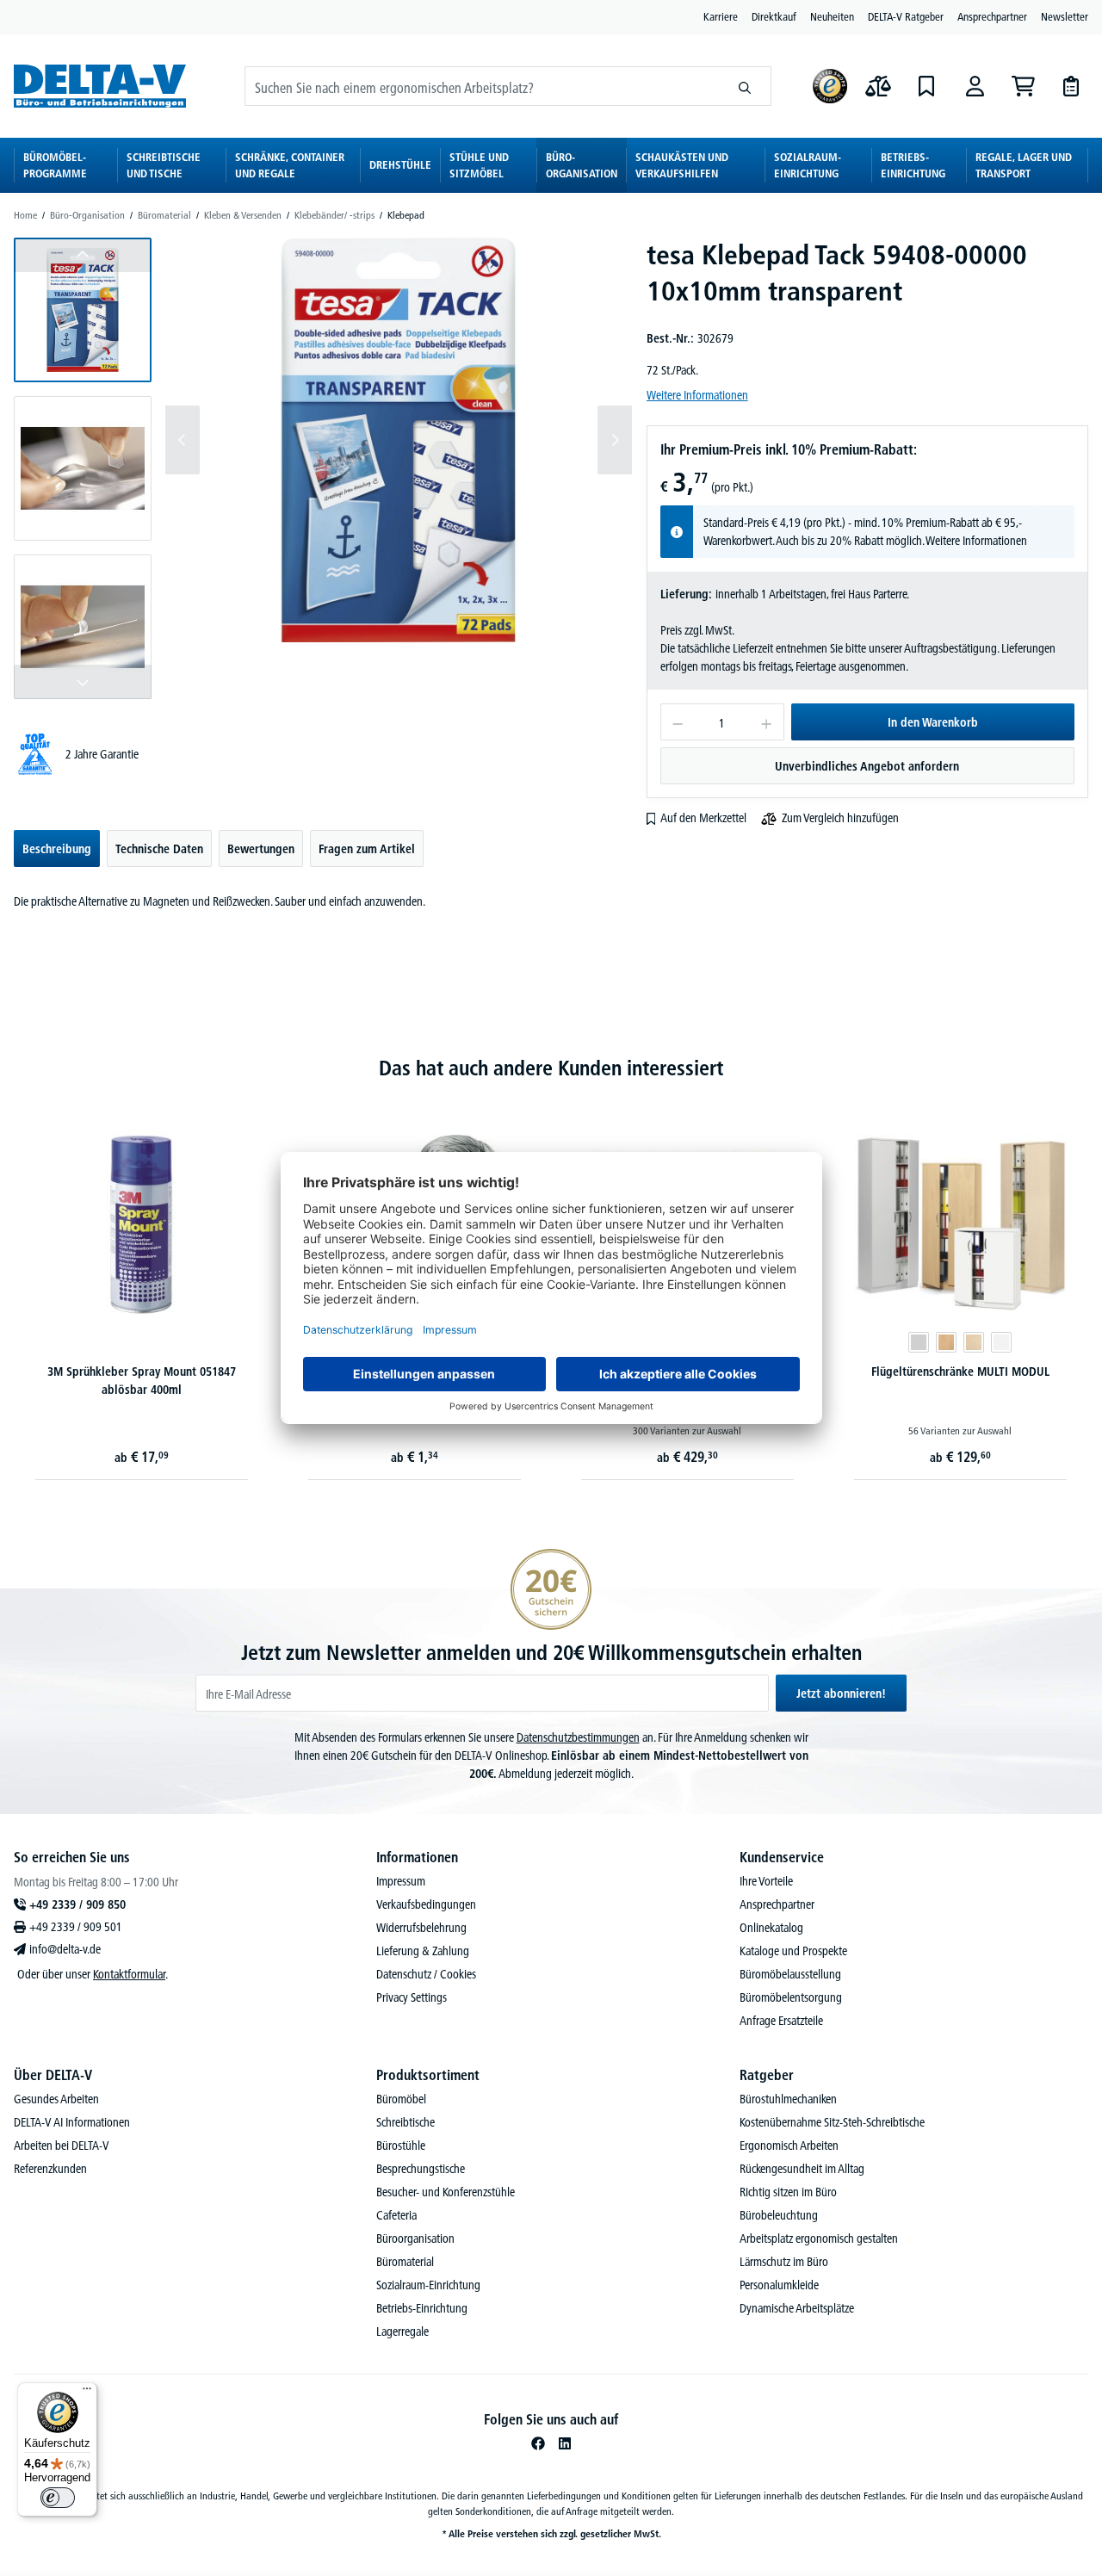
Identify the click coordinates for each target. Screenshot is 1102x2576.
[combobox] (482, 86)
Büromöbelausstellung (790, 1974)
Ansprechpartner (992, 16)
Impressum (401, 1881)
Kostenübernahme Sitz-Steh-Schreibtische (832, 2122)
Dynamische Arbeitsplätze (797, 2308)
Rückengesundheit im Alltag (802, 2169)
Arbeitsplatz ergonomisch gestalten (819, 2239)
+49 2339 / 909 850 (77, 1904)
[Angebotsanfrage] (1071, 86)
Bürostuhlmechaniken (788, 2099)
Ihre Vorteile (766, 1881)
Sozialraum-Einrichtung (428, 2285)
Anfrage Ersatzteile (781, 2021)
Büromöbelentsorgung (791, 1997)
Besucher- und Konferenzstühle (446, 2192)
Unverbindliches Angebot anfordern (867, 766)
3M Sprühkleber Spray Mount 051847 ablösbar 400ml (142, 1381)
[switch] (58, 2498)
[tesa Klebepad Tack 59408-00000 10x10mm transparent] (399, 440)
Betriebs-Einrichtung (422, 2308)
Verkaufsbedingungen (426, 1904)
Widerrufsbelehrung (421, 1928)
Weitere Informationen (697, 395)
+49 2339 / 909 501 (76, 1927)
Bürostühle (401, 2146)
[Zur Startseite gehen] (100, 86)
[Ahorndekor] (974, 1342)
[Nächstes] (615, 440)
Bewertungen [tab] (261, 849)
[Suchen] (745, 86)
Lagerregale (402, 2331)
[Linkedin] (565, 2443)
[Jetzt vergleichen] (878, 86)
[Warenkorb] (1023, 86)
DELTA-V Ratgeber (906, 16)
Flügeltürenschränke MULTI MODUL (960, 1372)
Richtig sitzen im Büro (788, 2192)
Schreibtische (406, 2122)
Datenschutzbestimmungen (578, 1737)
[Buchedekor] (946, 1342)
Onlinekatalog (771, 1928)
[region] (323, 468)
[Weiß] (1001, 1342)
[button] (83, 310)
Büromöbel (401, 2099)
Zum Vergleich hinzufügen (840, 818)
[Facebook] (538, 2443)
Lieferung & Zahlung (423, 1951)
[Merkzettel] (926, 86)
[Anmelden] (975, 86)
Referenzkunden (50, 2169)
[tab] (57, 848)
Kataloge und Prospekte (793, 1951)
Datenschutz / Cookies (426, 1974)
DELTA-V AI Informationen (72, 2122)
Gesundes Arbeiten (56, 2099)
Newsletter (1065, 16)
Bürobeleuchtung (779, 2215)
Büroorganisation (415, 2239)
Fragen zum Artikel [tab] (367, 849)
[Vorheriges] (183, 440)
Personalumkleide (779, 2285)
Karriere (721, 16)
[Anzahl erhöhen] (767, 722)
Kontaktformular (129, 1974)
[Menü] (87, 2393)
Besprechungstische (421, 2169)
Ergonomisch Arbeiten (789, 2146)
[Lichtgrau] (919, 1342)
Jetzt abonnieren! (841, 1694)
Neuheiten (832, 16)
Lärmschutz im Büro (784, 2262)
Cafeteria (396, 2215)
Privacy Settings (412, 1997)
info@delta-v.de (65, 1949)
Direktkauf (774, 16)
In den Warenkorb (933, 722)
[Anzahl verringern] (677, 722)
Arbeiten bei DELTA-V (62, 2146)
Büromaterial (405, 2262)
